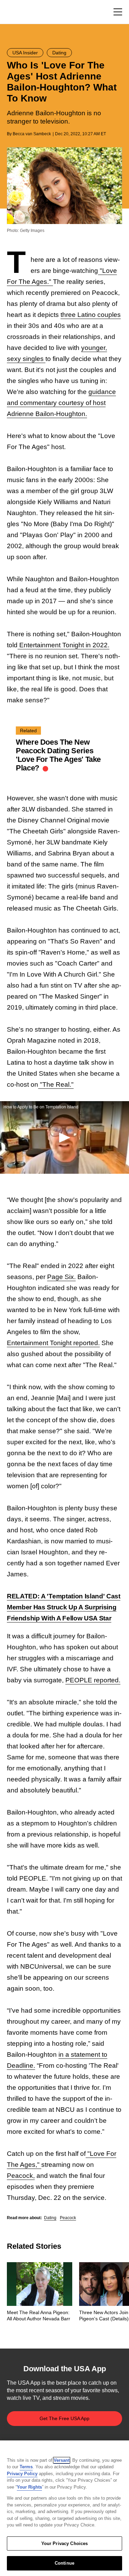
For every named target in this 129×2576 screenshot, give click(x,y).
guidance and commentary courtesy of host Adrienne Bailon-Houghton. (61, 403)
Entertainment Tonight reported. (53, 1343)
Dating (50, 2218)
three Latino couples (91, 315)
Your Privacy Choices (65, 2543)
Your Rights (29, 2487)
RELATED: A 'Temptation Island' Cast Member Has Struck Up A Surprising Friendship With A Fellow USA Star (64, 1607)
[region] (64, 2508)
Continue (64, 2563)
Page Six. (61, 1277)
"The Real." (56, 1084)
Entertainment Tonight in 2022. (63, 645)
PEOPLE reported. (93, 1680)
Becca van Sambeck (32, 134)
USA (16, 12)
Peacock (68, 2218)
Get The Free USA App (64, 2418)
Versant (62, 2460)
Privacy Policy (22, 2474)
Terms (26, 2467)
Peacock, (21, 2176)
